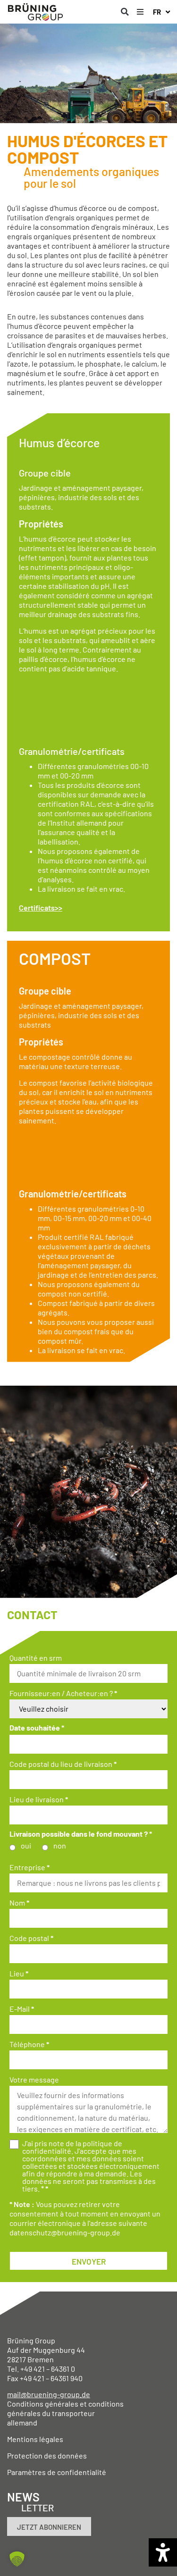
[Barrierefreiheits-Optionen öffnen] (163, 2552)
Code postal (31, 1938)
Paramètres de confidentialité (57, 2472)
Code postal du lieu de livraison (63, 1764)
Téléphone (29, 2044)
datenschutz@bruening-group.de (65, 2232)
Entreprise (29, 1867)
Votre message (34, 2080)
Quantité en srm (36, 1658)
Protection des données (47, 2455)
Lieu (19, 1974)
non (60, 1846)
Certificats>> (41, 907)
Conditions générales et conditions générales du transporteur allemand (65, 2413)
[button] (125, 12)
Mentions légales (35, 2439)
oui (26, 1846)
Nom (19, 1903)
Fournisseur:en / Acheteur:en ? (63, 1693)
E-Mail (22, 2009)
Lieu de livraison (39, 1799)
